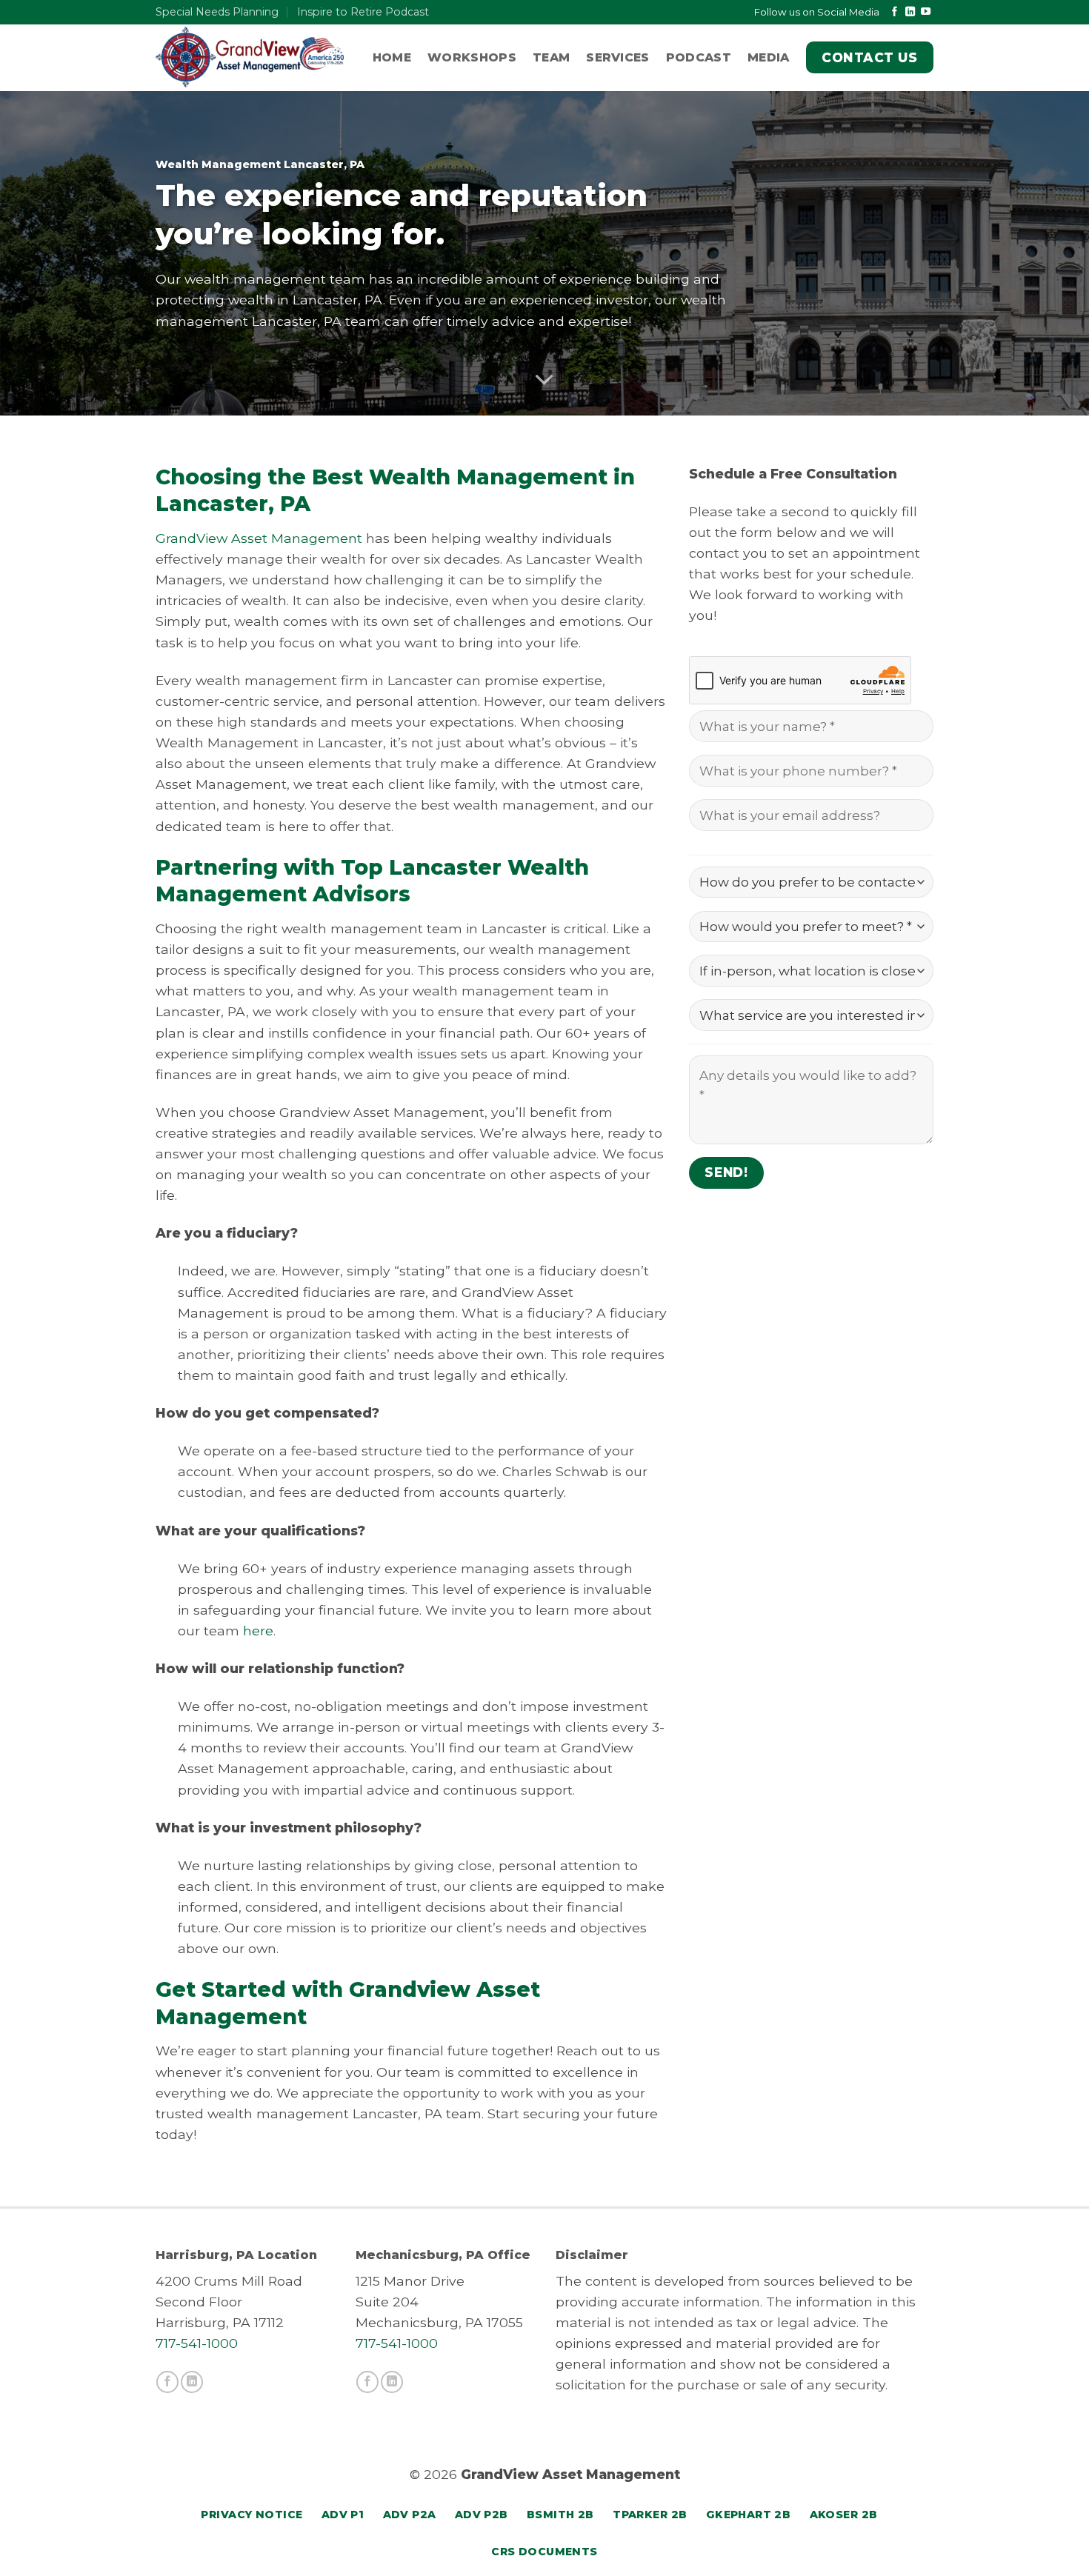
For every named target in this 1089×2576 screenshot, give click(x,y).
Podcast (699, 57)
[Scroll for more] (544, 380)
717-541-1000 (197, 2343)
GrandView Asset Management (259, 538)
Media (769, 57)
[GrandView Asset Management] (250, 57)
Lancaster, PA (338, 300)
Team (551, 57)
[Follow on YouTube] (926, 12)
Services (618, 57)
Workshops (472, 57)
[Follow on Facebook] (895, 12)
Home (392, 57)
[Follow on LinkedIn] (910, 12)
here (258, 1631)
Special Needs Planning (217, 12)
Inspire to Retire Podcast (363, 12)
